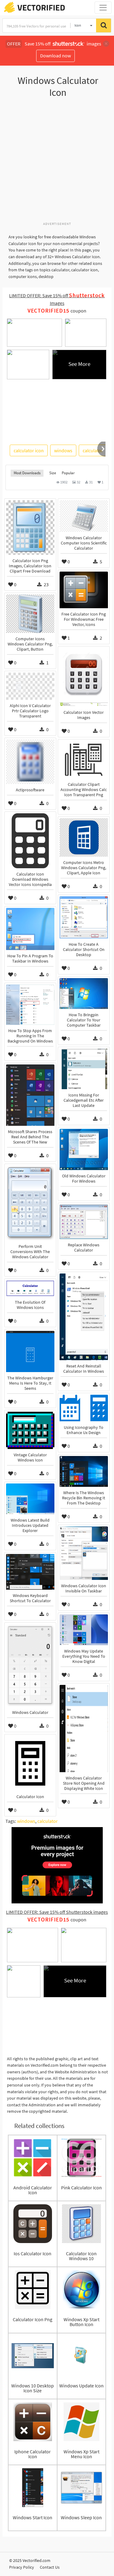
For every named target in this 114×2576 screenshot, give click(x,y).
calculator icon (29, 450)
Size (53, 473)
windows (63, 450)
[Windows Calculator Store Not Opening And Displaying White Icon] (84, 1729)
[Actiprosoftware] (30, 762)
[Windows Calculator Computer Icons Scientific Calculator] (84, 516)
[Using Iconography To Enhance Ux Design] (84, 1408)
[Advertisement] (57, 163)
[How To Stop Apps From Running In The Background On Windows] (30, 1005)
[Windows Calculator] (30, 1665)
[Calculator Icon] (30, 1763)
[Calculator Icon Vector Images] (84, 677)
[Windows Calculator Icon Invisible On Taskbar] (84, 1553)
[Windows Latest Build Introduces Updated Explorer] (30, 1499)
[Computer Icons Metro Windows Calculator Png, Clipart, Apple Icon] (84, 837)
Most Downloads (27, 473)
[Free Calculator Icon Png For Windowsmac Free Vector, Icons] (84, 590)
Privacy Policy (22, 2567)
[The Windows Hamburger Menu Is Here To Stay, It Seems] (30, 1351)
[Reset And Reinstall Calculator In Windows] (84, 1317)
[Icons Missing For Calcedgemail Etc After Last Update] (84, 1069)
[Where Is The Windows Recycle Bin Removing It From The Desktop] (84, 1471)
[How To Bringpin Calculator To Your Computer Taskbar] (84, 994)
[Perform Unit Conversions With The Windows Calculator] (30, 1203)
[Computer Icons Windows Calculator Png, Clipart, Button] (30, 614)
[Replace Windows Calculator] (84, 1222)
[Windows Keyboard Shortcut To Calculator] (30, 1572)
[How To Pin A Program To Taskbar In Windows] (30, 929)
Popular (68, 473)
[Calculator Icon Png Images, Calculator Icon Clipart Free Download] (30, 527)
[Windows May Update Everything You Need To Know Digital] (84, 1630)
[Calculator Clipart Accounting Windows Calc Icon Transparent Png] (84, 760)
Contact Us (50, 2567)
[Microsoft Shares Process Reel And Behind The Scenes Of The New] (30, 1095)
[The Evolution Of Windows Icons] (30, 1288)
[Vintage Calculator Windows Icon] (30, 1430)
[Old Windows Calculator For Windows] (84, 1149)
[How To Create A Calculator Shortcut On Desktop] (84, 917)
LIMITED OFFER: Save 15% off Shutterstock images (57, 1912)
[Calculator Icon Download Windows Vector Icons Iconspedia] (30, 841)
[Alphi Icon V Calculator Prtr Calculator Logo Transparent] (30, 686)
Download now (55, 56)
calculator (93, 450)
